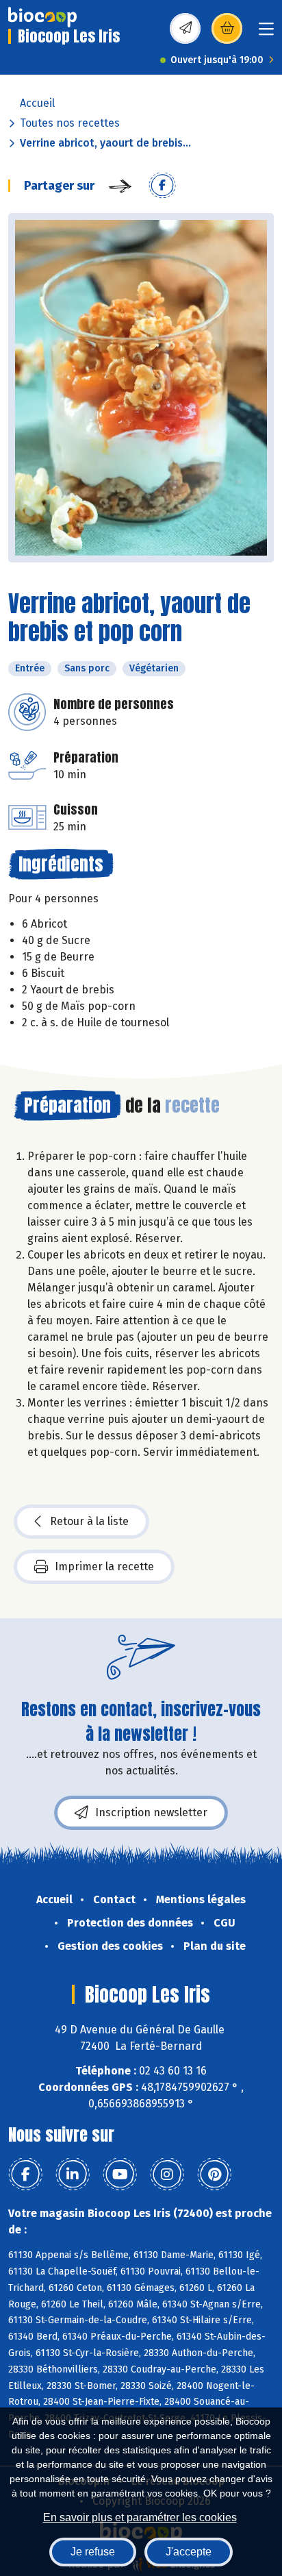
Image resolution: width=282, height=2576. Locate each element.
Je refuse (93, 2552)
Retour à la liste (89, 1521)
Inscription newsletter (151, 1812)
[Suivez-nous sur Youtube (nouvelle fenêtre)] (120, 2175)
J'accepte (189, 2552)
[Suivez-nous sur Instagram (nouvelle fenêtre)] (167, 2175)
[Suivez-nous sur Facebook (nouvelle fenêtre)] (25, 2175)
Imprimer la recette (104, 1566)
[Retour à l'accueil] (42, 17)
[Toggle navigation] (266, 33)
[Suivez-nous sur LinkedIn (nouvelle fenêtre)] (73, 2175)
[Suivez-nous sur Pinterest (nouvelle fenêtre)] (214, 2175)
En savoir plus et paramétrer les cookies (140, 2517)
